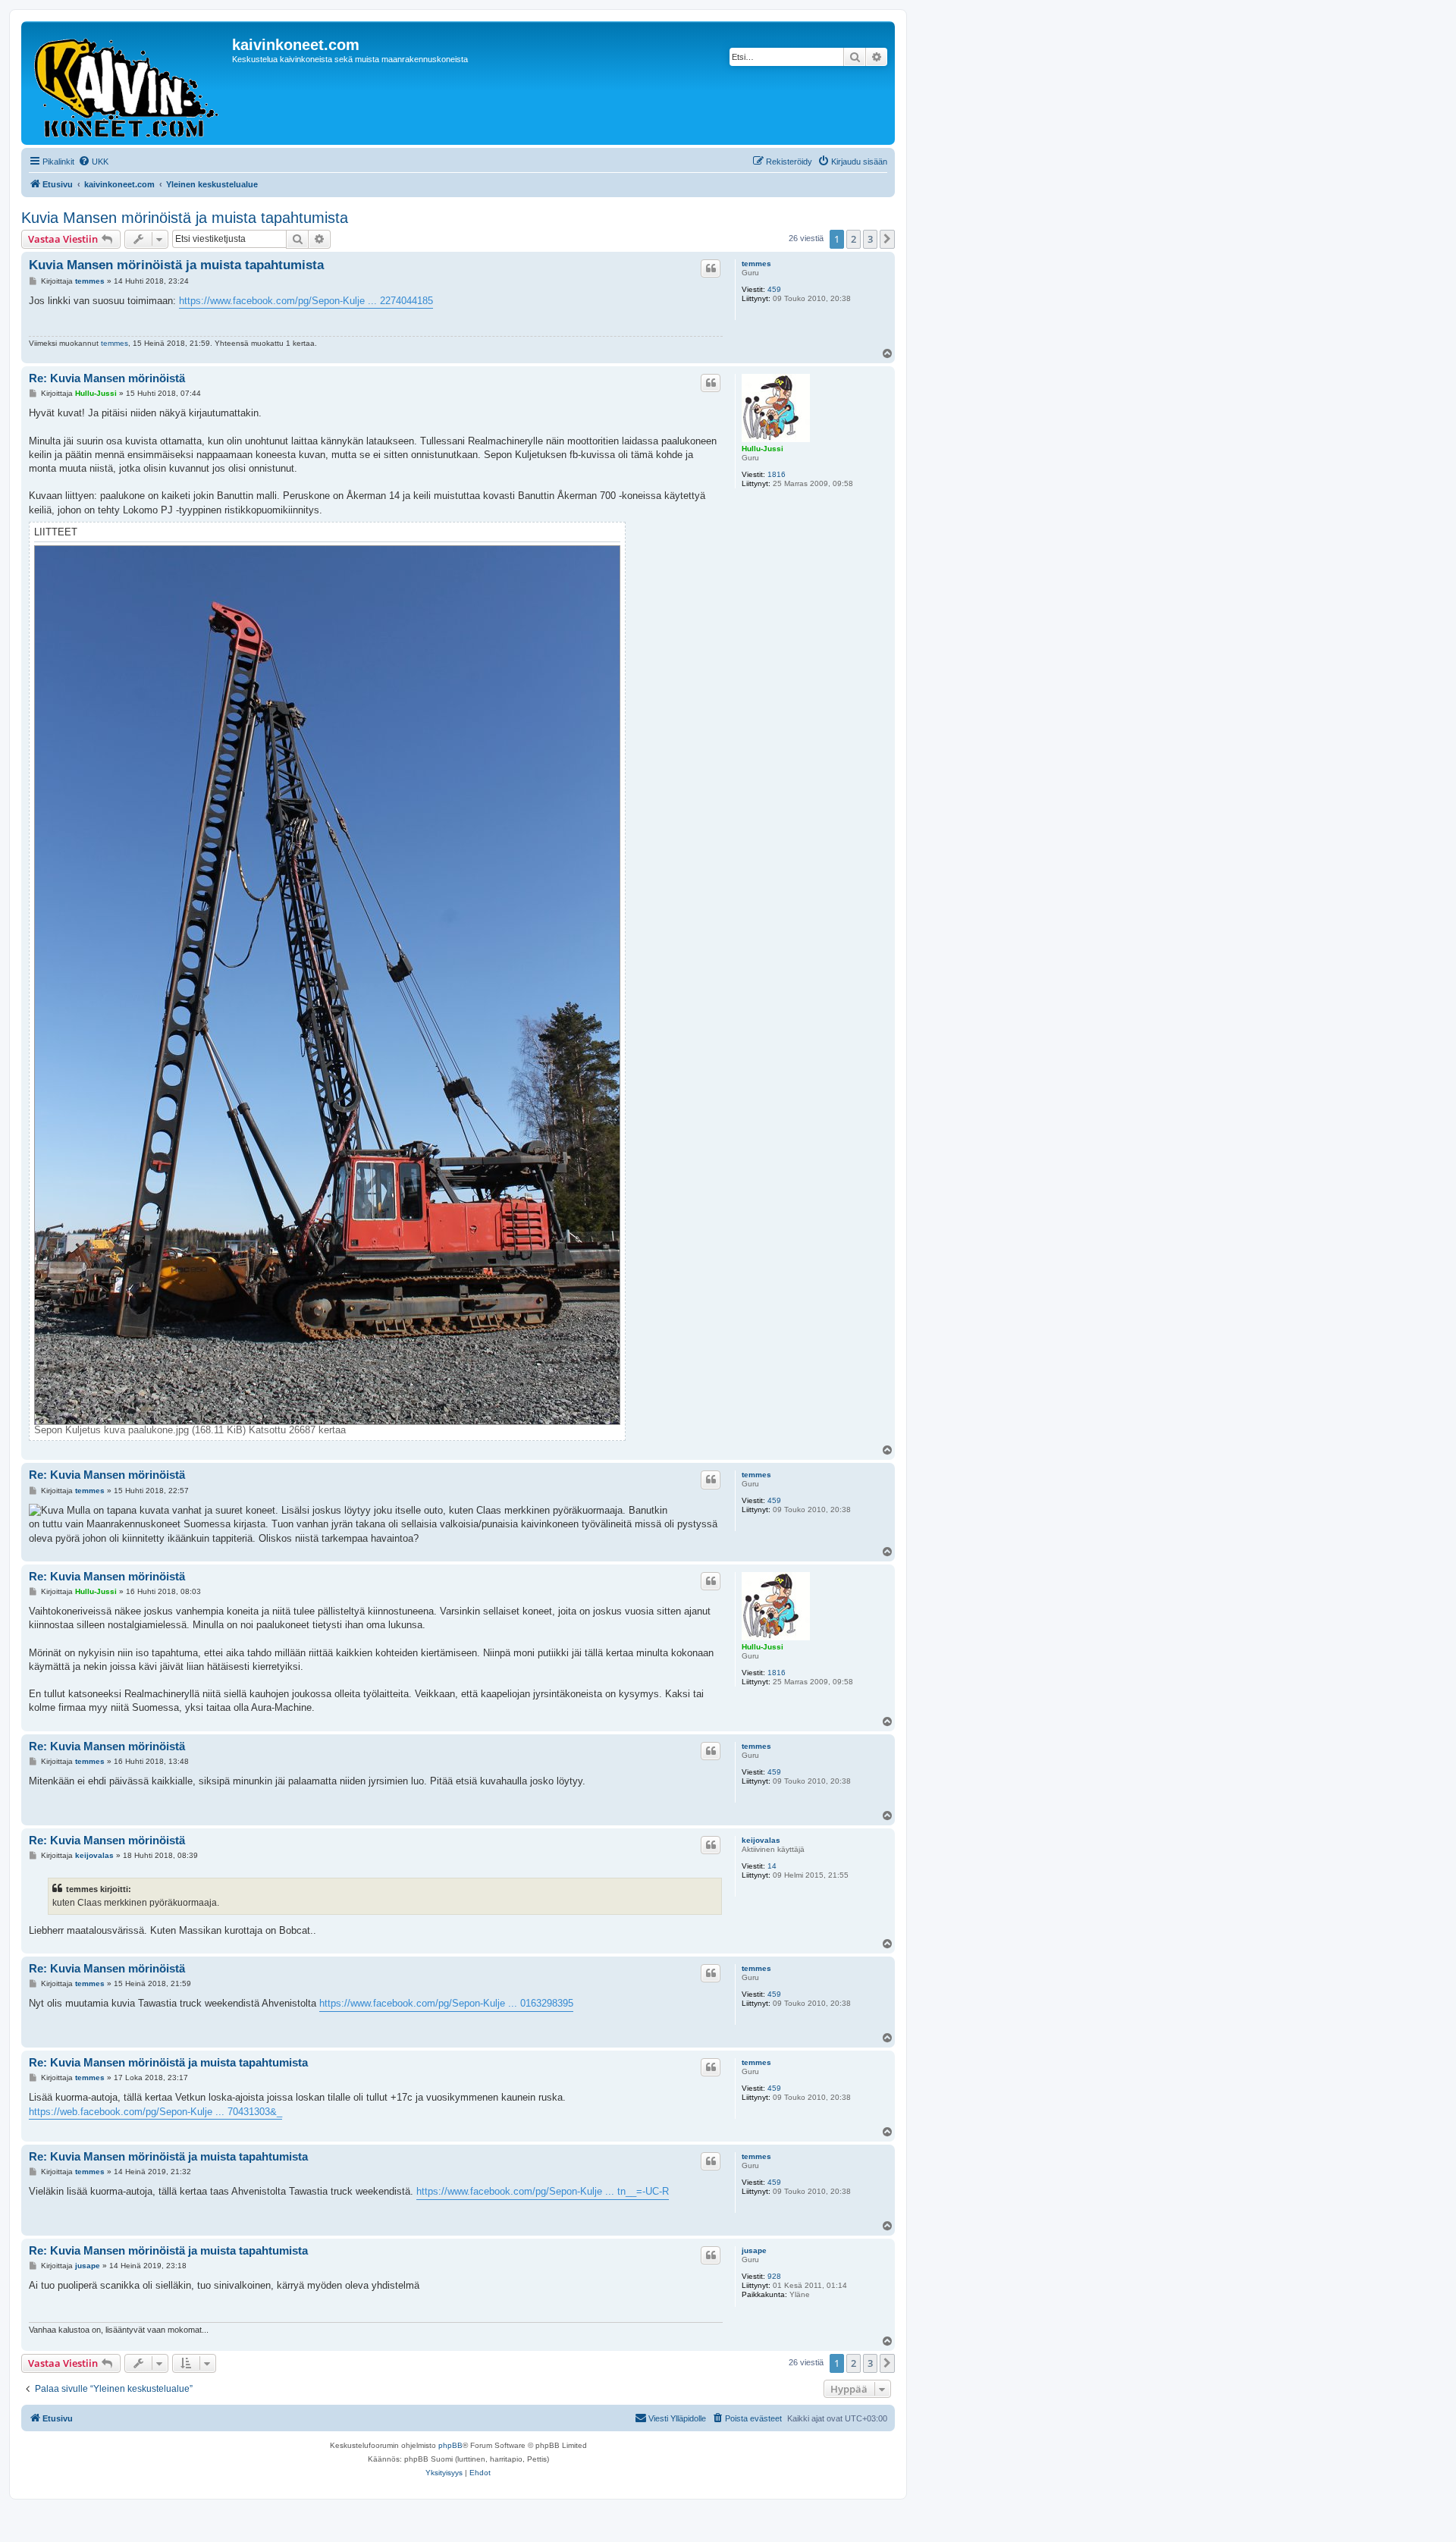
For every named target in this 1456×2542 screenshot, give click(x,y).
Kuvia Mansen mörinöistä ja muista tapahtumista (185, 218)
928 (774, 2276)
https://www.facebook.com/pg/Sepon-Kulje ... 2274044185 (306, 301)
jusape (754, 2250)
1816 (777, 474)
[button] (887, 239)
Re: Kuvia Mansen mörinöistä (107, 378)
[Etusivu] (129, 83)
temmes (756, 264)
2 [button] (854, 239)
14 (772, 1866)
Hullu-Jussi (763, 449)
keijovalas (761, 1840)
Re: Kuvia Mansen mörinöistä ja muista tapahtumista (168, 2062)
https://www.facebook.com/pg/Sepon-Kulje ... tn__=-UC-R (543, 2191)
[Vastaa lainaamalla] (711, 268)
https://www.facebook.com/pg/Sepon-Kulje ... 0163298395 (446, 2003)
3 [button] (870, 239)
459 (774, 289)
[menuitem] (93, 162)
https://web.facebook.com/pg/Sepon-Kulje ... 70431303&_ (155, 2112)
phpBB (450, 2445)
